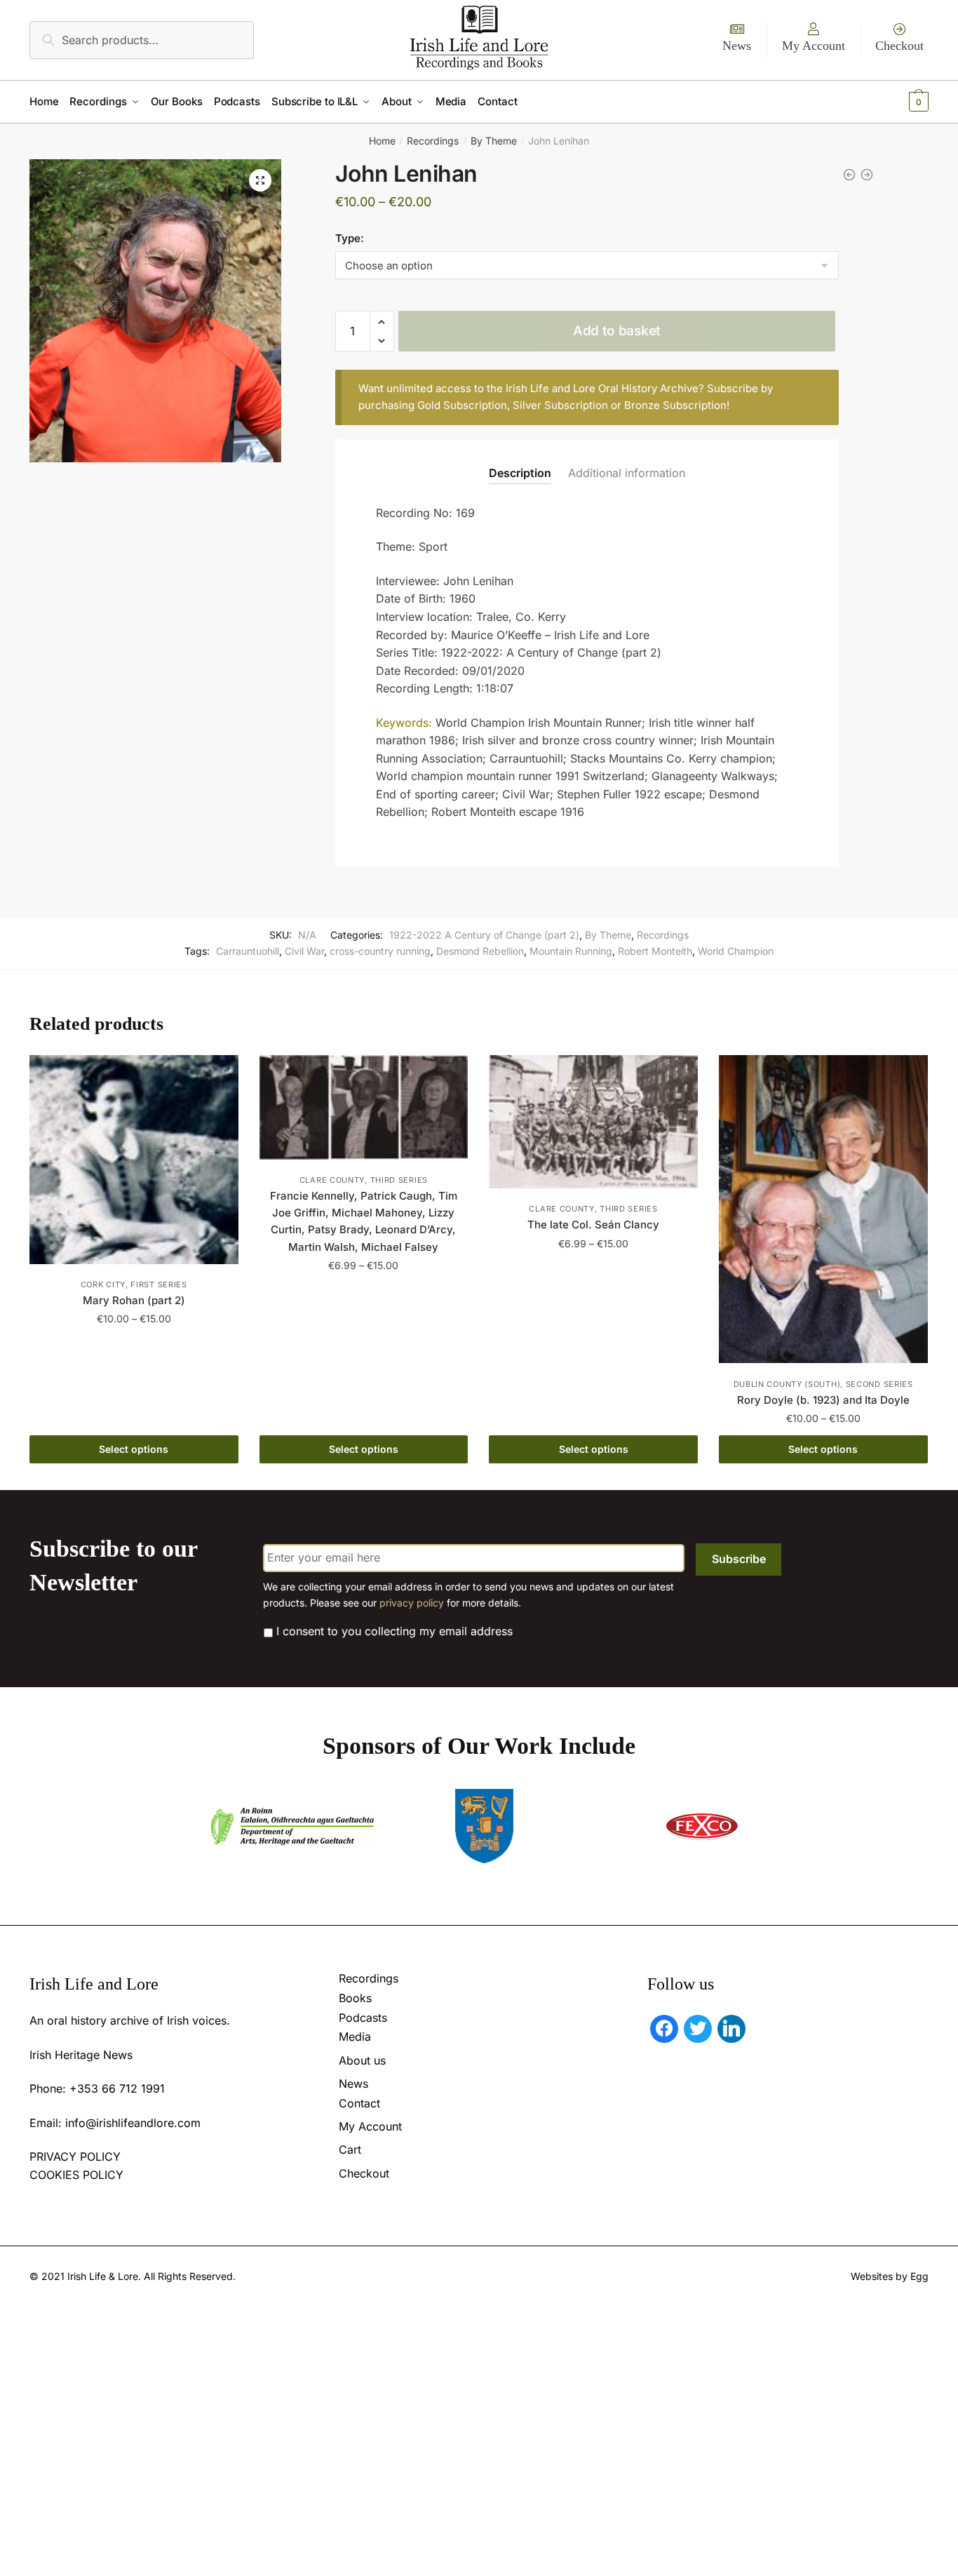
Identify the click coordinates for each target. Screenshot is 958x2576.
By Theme (494, 141)
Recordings (433, 141)
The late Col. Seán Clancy (593, 1225)
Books (355, 1998)
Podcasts (363, 2018)
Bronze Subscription (675, 405)
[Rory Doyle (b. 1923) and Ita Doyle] (823, 1209)
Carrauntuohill (248, 951)
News (737, 46)
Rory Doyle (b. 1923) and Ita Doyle (823, 1400)
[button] (260, 180)
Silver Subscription (560, 405)
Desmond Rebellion (480, 951)
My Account (814, 46)
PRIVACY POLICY (75, 2156)
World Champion (736, 951)
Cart (350, 2149)
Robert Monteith (655, 951)
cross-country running (380, 951)
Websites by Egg (890, 2276)
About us (362, 2060)
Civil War (304, 951)
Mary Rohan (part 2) (134, 1300)
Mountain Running (571, 951)
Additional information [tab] (627, 473)
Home (382, 141)
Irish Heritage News (81, 2055)
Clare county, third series (364, 1180)
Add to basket (617, 331)
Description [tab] (520, 473)
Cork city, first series (134, 1284)
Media (355, 2037)
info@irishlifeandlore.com (133, 2123)
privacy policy (412, 1603)
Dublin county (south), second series (823, 1384)
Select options (134, 1449)
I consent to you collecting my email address (394, 1631)
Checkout (899, 46)
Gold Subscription (462, 405)
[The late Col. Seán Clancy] (593, 1122)
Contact (359, 2103)
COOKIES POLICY (76, 2175)
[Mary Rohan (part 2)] (134, 1160)
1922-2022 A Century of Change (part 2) (484, 935)
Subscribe (739, 1559)
